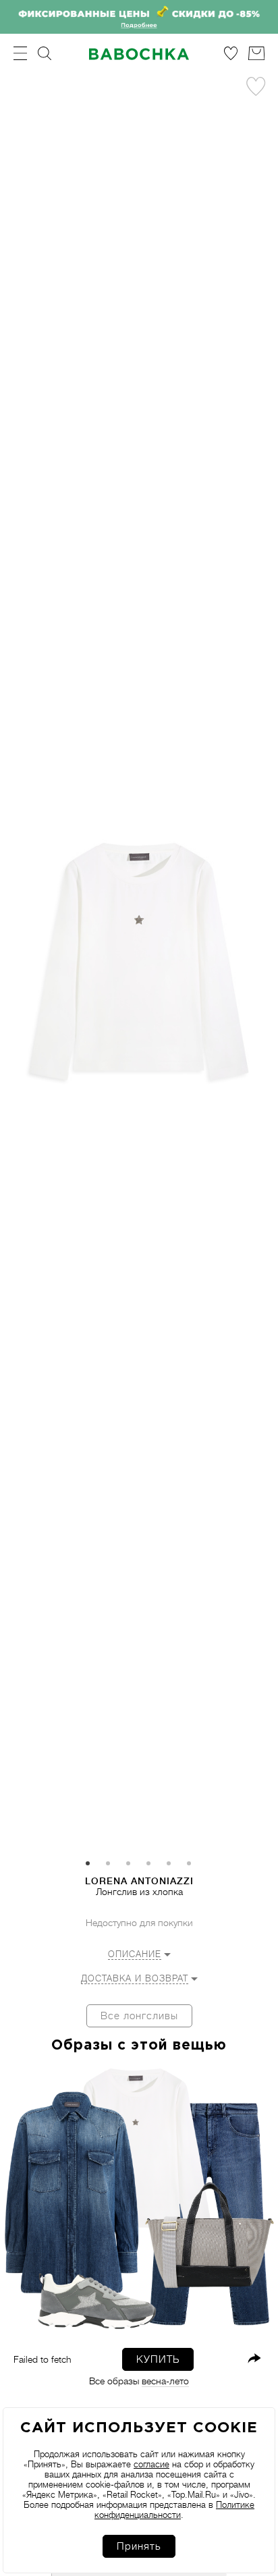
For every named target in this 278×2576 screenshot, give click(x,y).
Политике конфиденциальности (174, 2510)
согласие (151, 2464)
